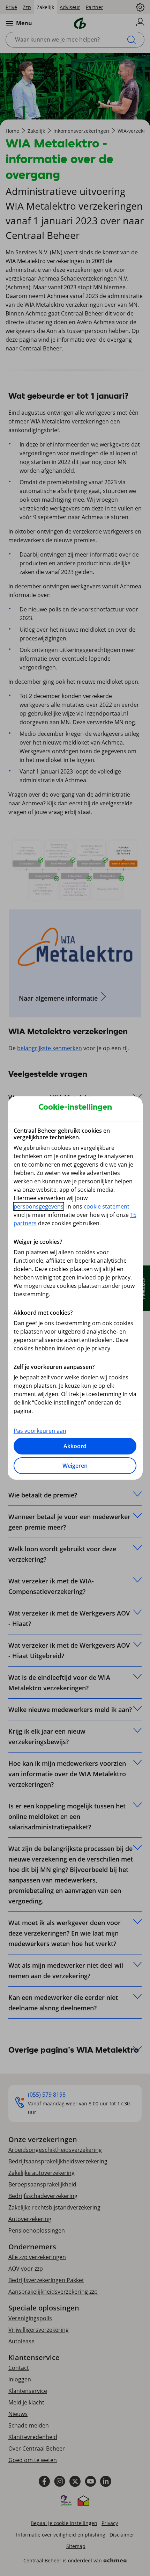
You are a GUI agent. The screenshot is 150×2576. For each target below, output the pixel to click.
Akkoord (75, 1446)
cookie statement (107, 1206)
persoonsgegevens (39, 1206)
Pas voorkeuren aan (40, 1431)
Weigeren (75, 1466)
